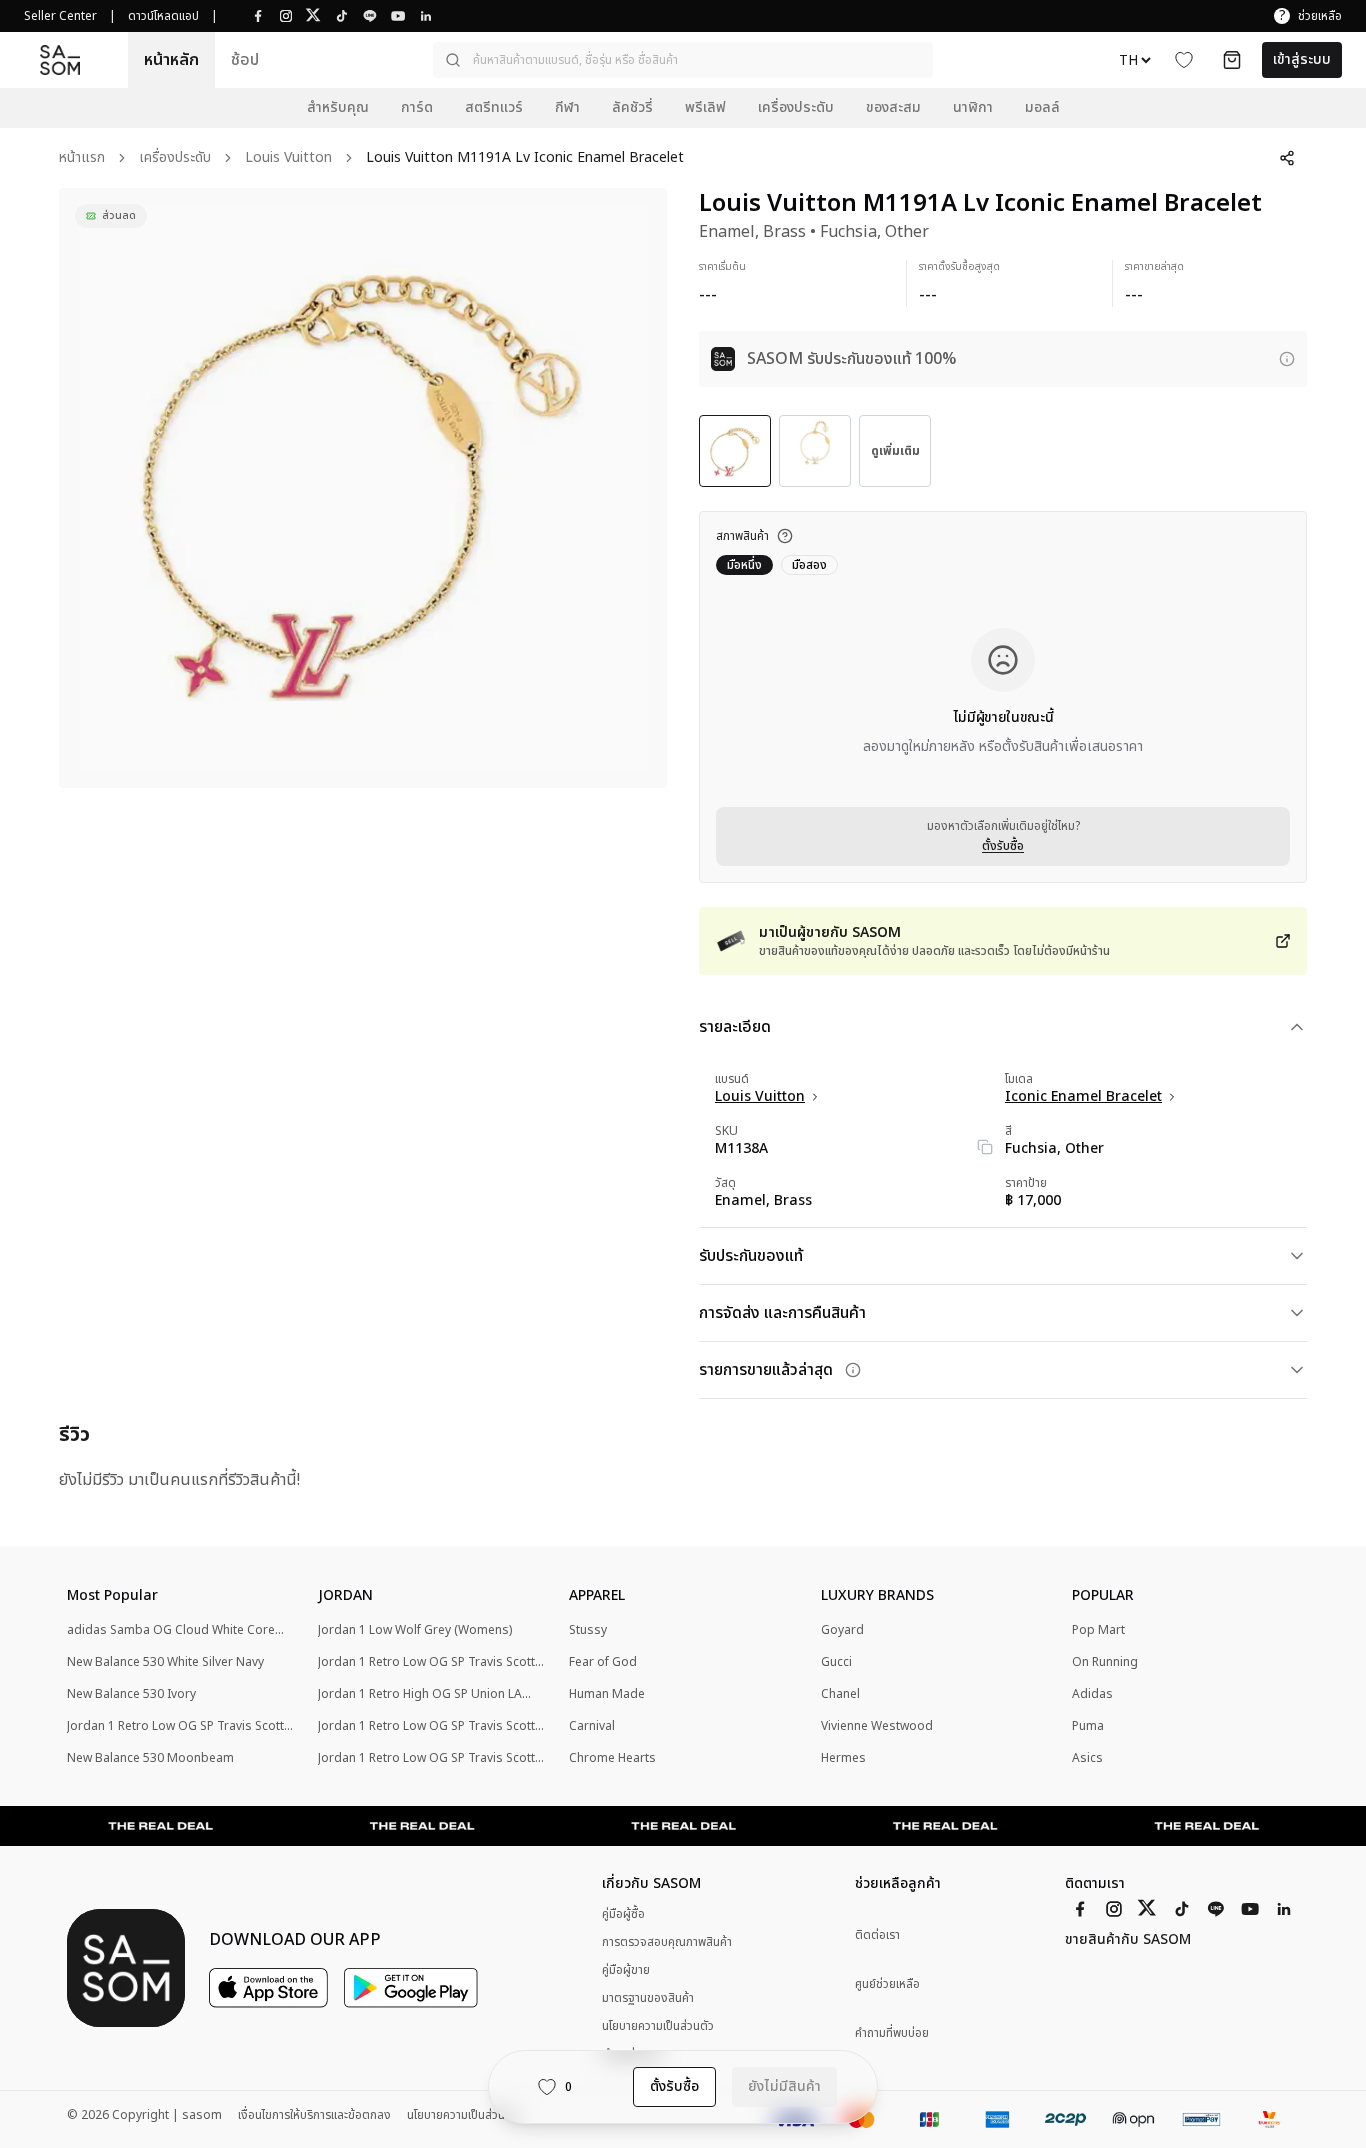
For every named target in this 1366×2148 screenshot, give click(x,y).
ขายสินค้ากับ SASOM (1128, 1940)
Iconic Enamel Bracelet (1083, 1097)
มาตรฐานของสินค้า (648, 1998)
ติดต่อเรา (877, 1935)
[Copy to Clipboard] (985, 1147)
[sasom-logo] (60, 60)
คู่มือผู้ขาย (626, 1970)
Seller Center (60, 16)
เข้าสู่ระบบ (1302, 59)
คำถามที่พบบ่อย (892, 2033)
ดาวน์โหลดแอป (163, 16)
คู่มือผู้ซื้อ (623, 1914)
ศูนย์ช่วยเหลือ (887, 1984)
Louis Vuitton (288, 158)
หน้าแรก (82, 158)
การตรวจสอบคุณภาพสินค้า (667, 1942)
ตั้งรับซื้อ (1003, 846)
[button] (683, 60)
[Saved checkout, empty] (1232, 60)
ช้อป (245, 60)
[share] (1287, 158)
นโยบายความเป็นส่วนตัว (658, 2026)
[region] (363, 488)
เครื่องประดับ (175, 158)
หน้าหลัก (171, 60)
